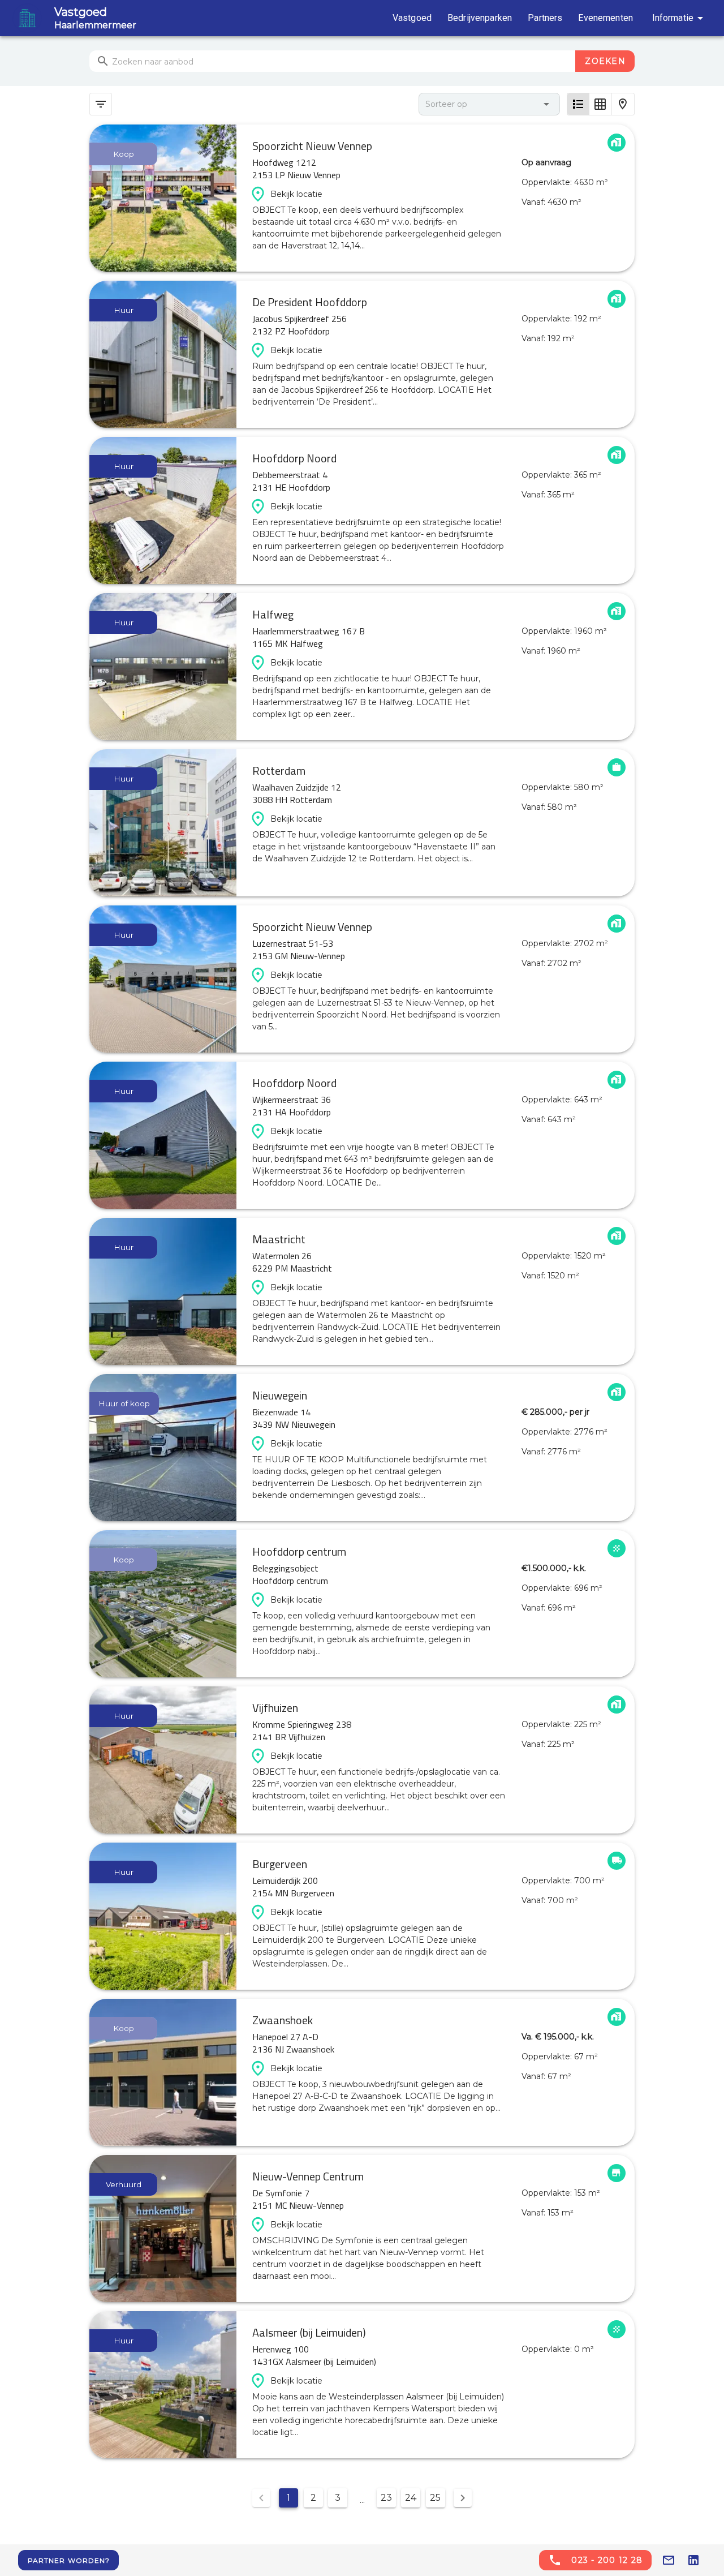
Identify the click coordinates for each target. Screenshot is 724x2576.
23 (386, 2498)
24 (411, 2498)
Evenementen (606, 18)
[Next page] (463, 2498)
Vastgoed (412, 18)
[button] (489, 104)
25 (435, 2498)
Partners (545, 18)
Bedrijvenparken (480, 18)
